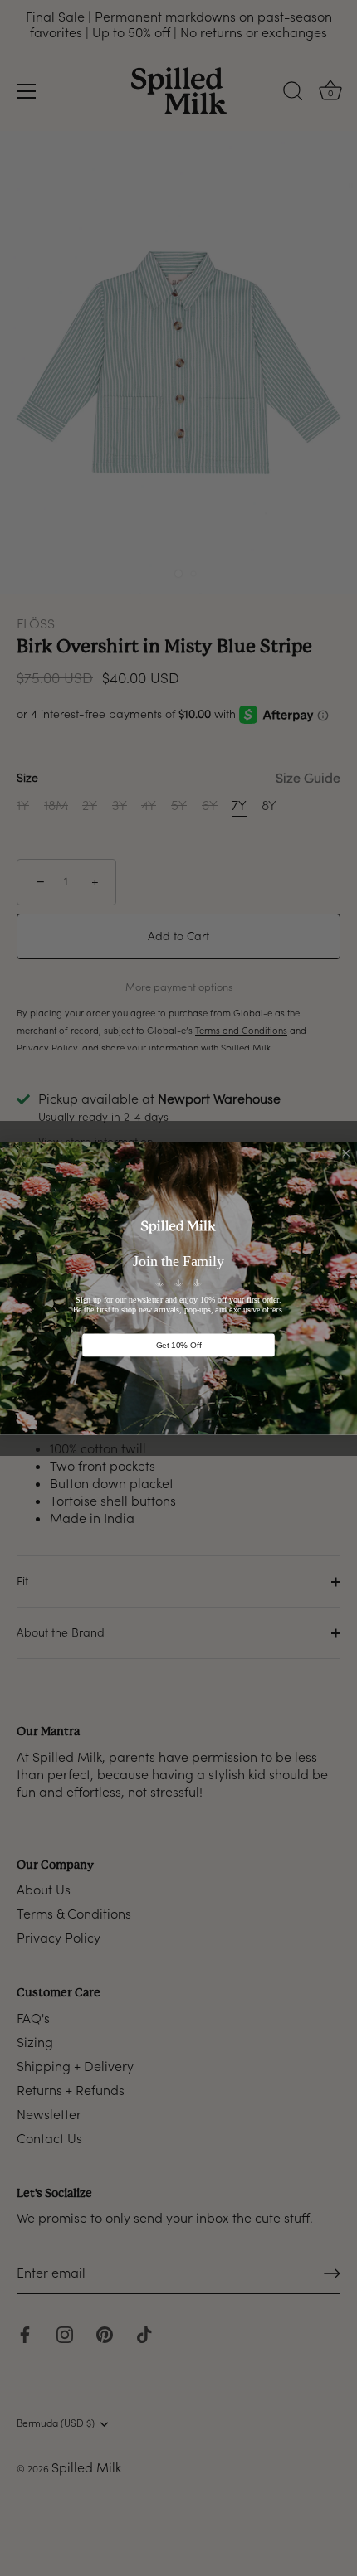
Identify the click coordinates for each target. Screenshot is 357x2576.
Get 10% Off (179, 1344)
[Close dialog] (346, 1153)
